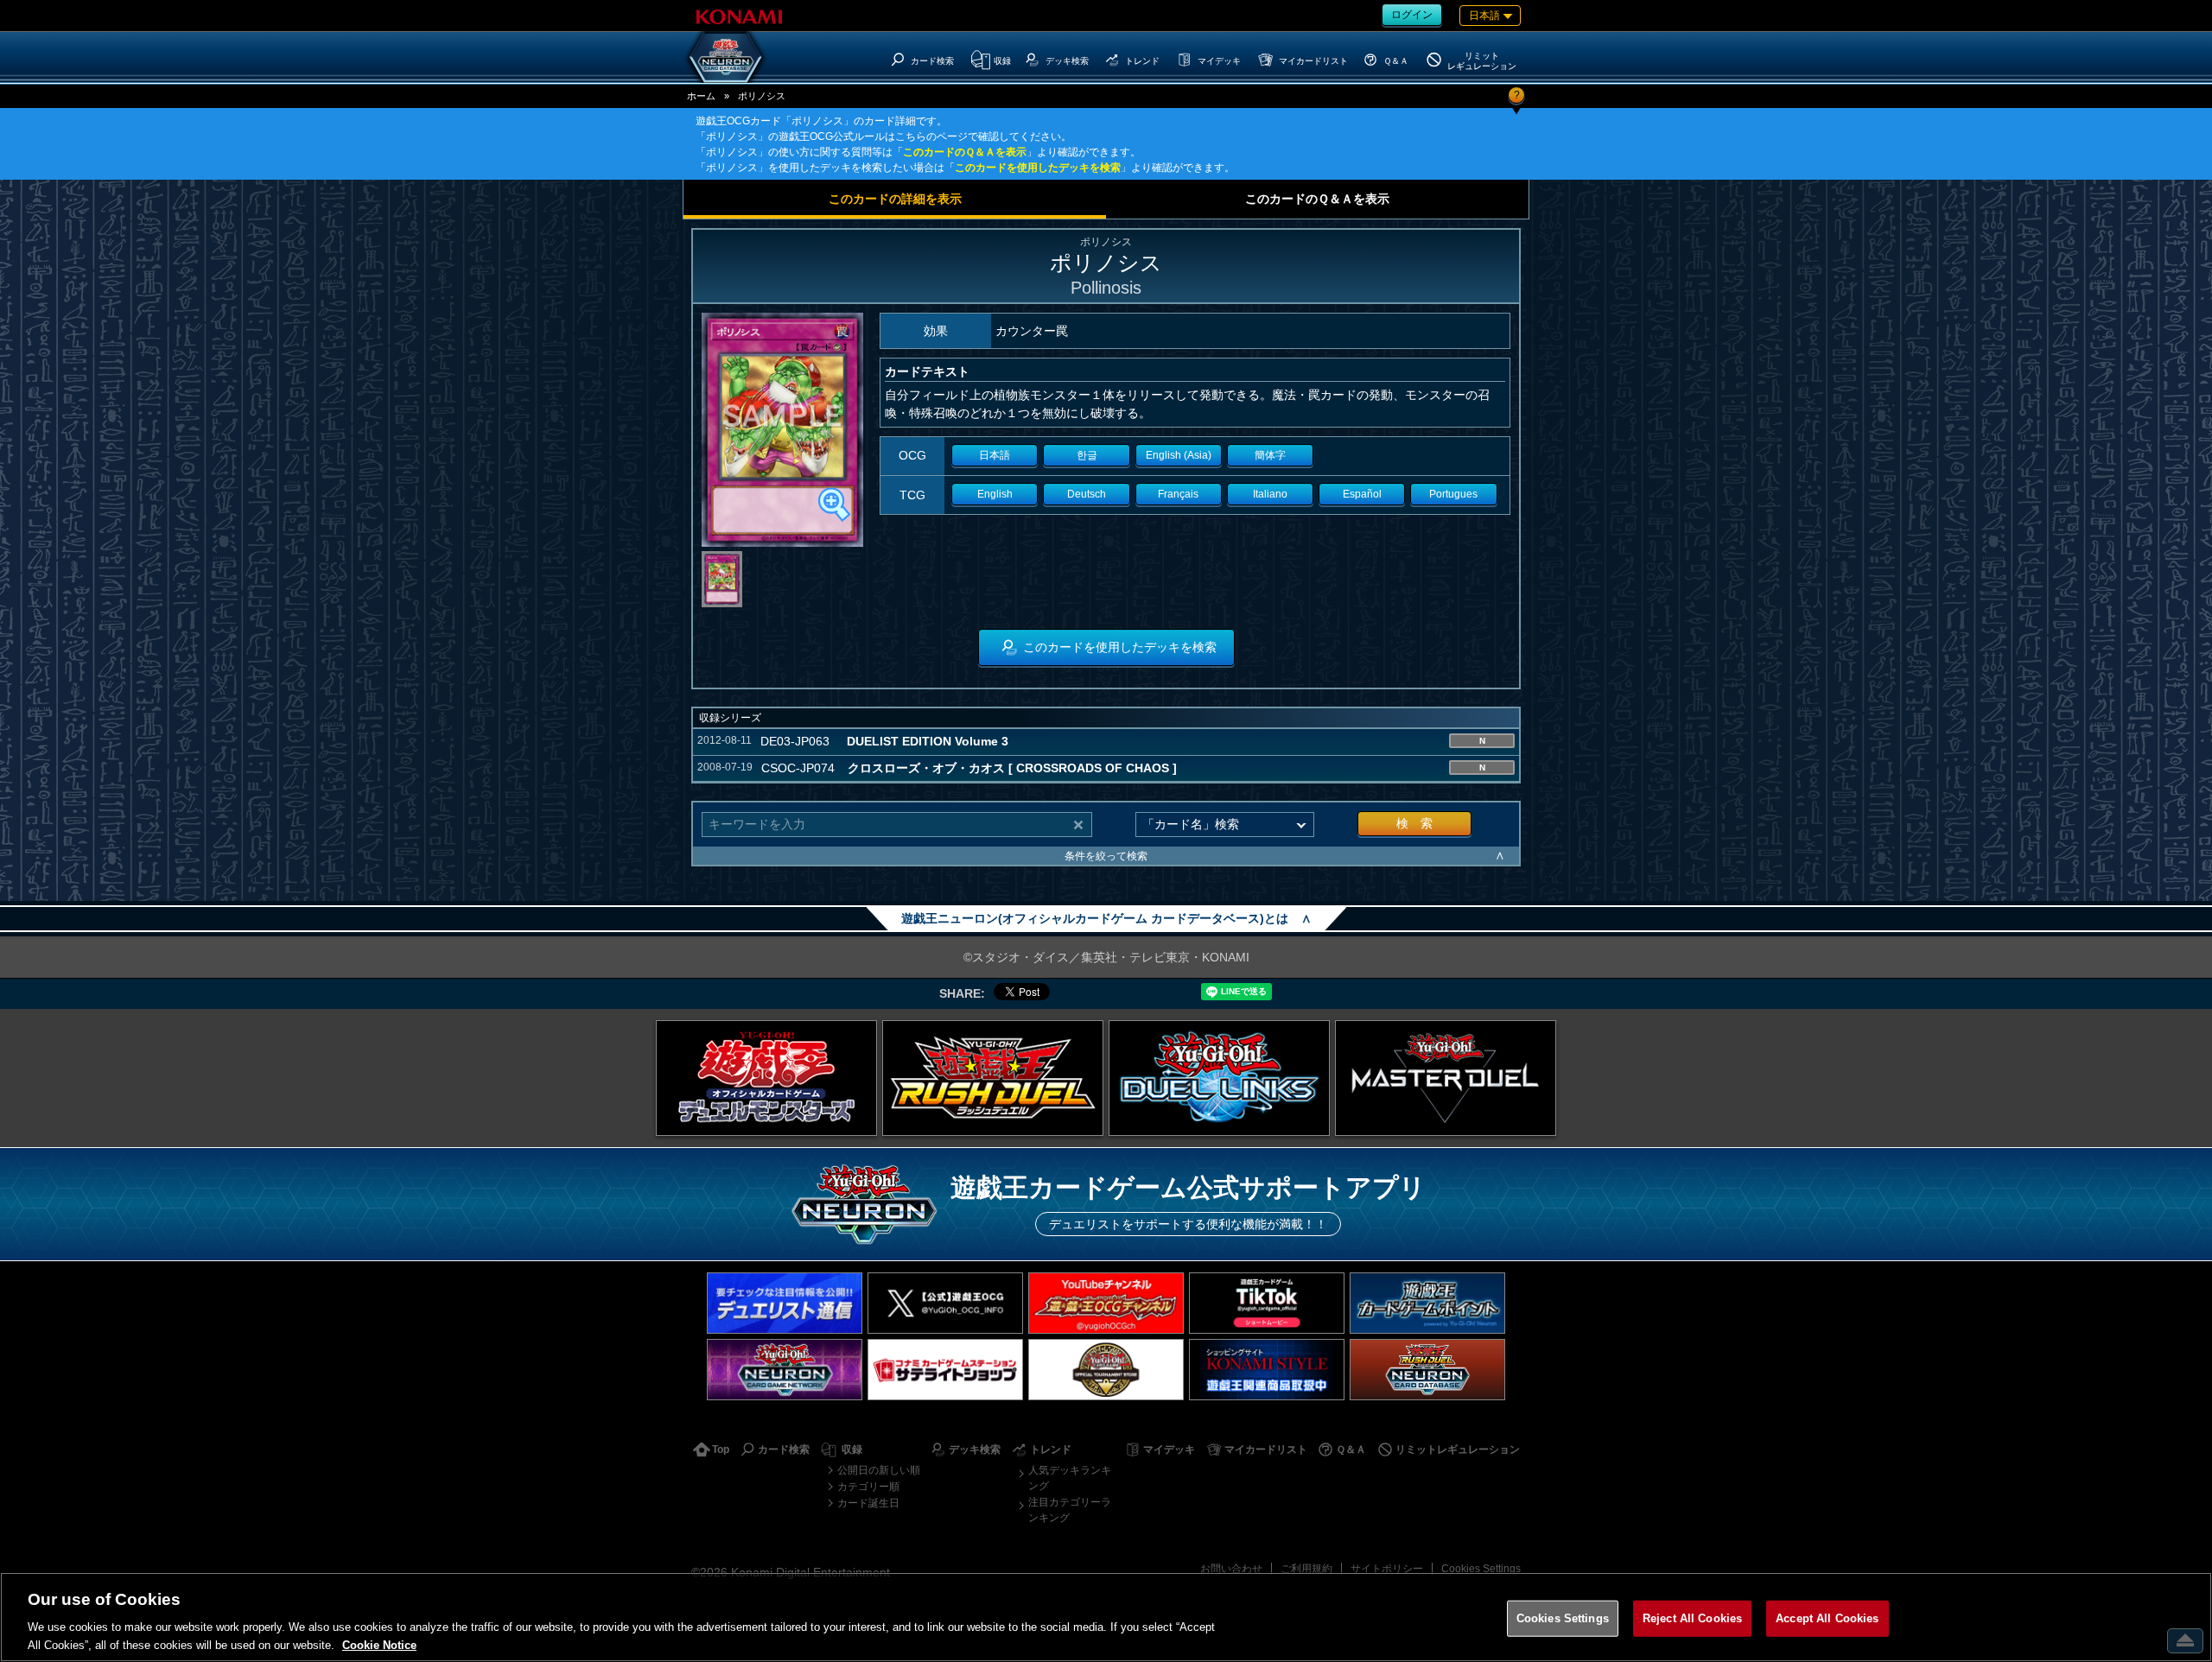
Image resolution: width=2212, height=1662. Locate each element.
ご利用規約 (1306, 1569)
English (995, 494)
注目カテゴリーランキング (1070, 1510)
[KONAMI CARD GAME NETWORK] (785, 1370)
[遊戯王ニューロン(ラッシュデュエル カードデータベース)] (1427, 1370)
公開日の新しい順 (879, 1470)
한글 (1087, 455)
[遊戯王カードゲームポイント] (1427, 1303)
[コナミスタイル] (1267, 1370)
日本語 (995, 455)
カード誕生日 (868, 1503)
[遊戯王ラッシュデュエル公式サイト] (993, 1078)
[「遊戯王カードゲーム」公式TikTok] (1267, 1303)
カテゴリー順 (868, 1487)
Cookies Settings (1481, 1569)
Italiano (1270, 494)
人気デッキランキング (1070, 1478)
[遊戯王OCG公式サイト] (766, 1078)
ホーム (701, 96)
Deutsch (1087, 494)
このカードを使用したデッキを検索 (1038, 168)
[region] (1106, 1617)
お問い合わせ (1231, 1569)
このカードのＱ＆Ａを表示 (965, 152)
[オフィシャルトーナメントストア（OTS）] (1106, 1370)
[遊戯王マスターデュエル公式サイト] (1446, 1078)
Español (1362, 494)
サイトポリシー (1387, 1569)
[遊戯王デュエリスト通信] (785, 1303)
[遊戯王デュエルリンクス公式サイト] (1219, 1078)
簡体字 (1270, 455)
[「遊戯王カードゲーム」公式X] (945, 1303)
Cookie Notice (379, 1644)
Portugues (1453, 494)
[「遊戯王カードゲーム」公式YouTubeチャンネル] (1106, 1303)
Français (1178, 494)
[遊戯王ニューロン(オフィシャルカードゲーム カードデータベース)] (726, 57)
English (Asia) (1179, 455)
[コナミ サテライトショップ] (945, 1370)
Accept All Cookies (1827, 1618)
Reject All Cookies (1692, 1618)
